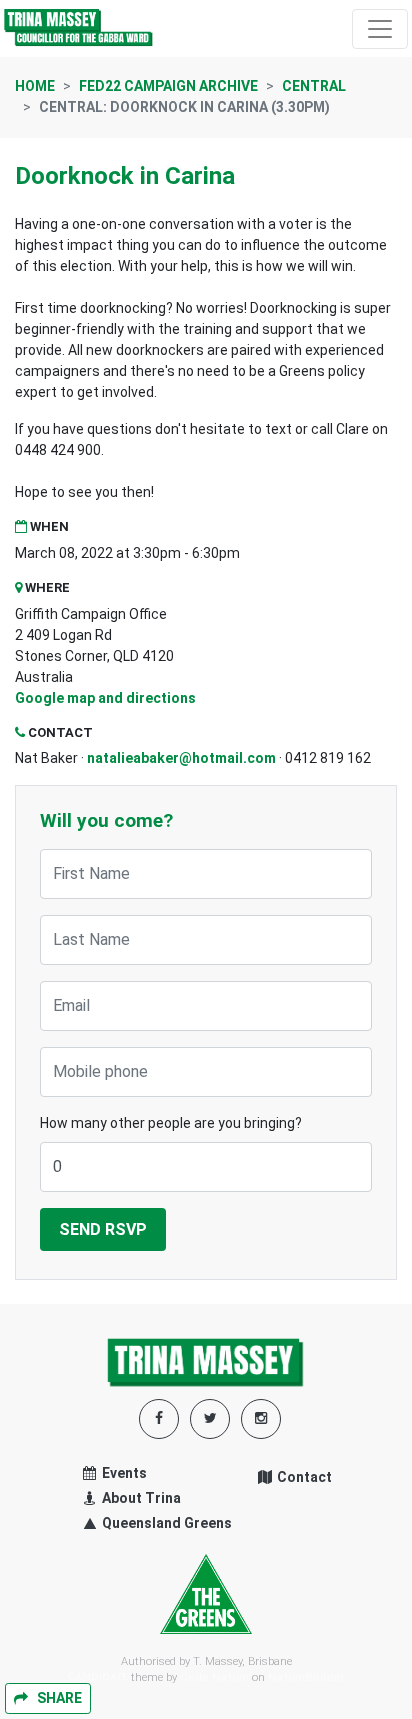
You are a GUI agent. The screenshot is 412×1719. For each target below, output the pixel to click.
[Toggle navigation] (380, 29)
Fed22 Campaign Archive (168, 86)
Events (123, 1473)
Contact (303, 1477)
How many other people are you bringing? (171, 1123)
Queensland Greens (165, 1523)
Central (314, 86)
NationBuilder (306, 1677)
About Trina (140, 1498)
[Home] (79, 28)
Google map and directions (105, 698)
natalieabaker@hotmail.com (181, 758)
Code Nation (214, 1677)
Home (35, 86)
